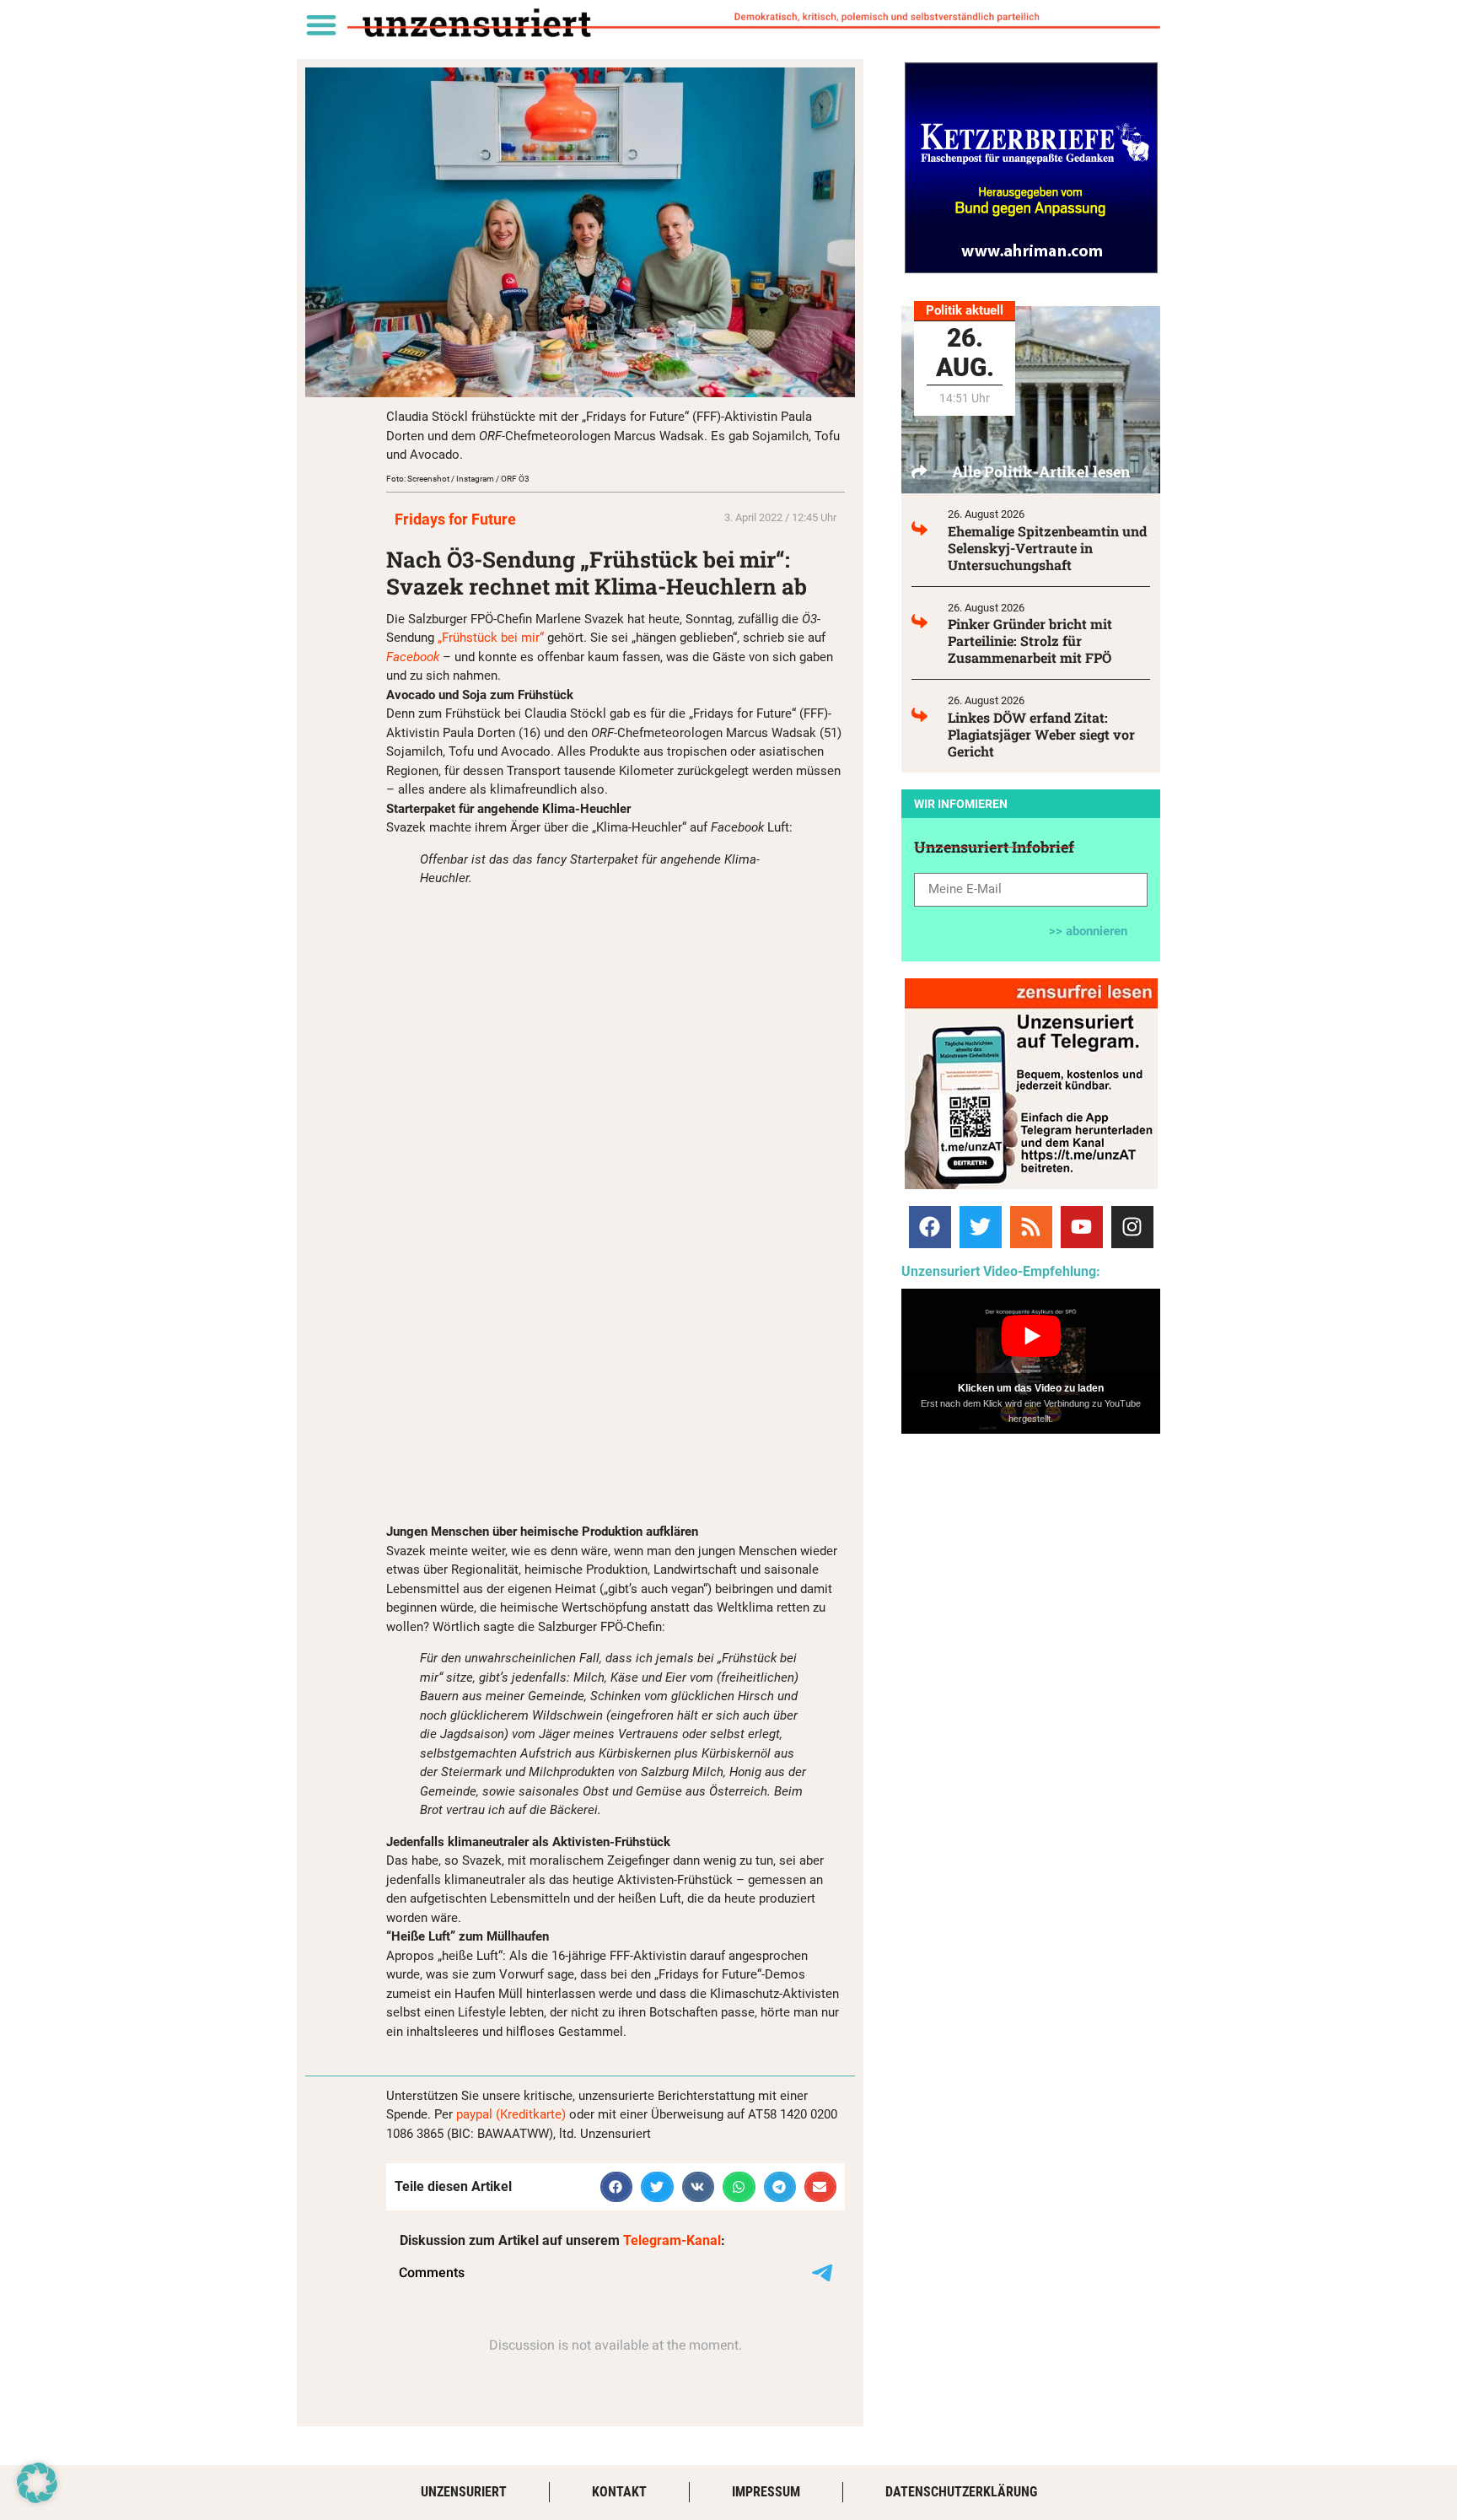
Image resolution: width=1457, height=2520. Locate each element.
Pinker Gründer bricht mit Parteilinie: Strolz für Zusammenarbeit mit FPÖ (1030, 641)
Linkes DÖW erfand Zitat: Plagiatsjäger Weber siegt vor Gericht (1041, 734)
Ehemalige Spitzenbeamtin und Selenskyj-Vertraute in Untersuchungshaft (1047, 548)
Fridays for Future (455, 519)
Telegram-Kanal (672, 2240)
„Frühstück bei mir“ (491, 638)
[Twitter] (981, 1227)
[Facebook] (930, 1227)
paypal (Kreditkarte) (511, 2114)
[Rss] (1031, 1227)
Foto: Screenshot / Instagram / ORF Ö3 (458, 479)
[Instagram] (1132, 1227)
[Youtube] (1082, 1227)
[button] (321, 24)
